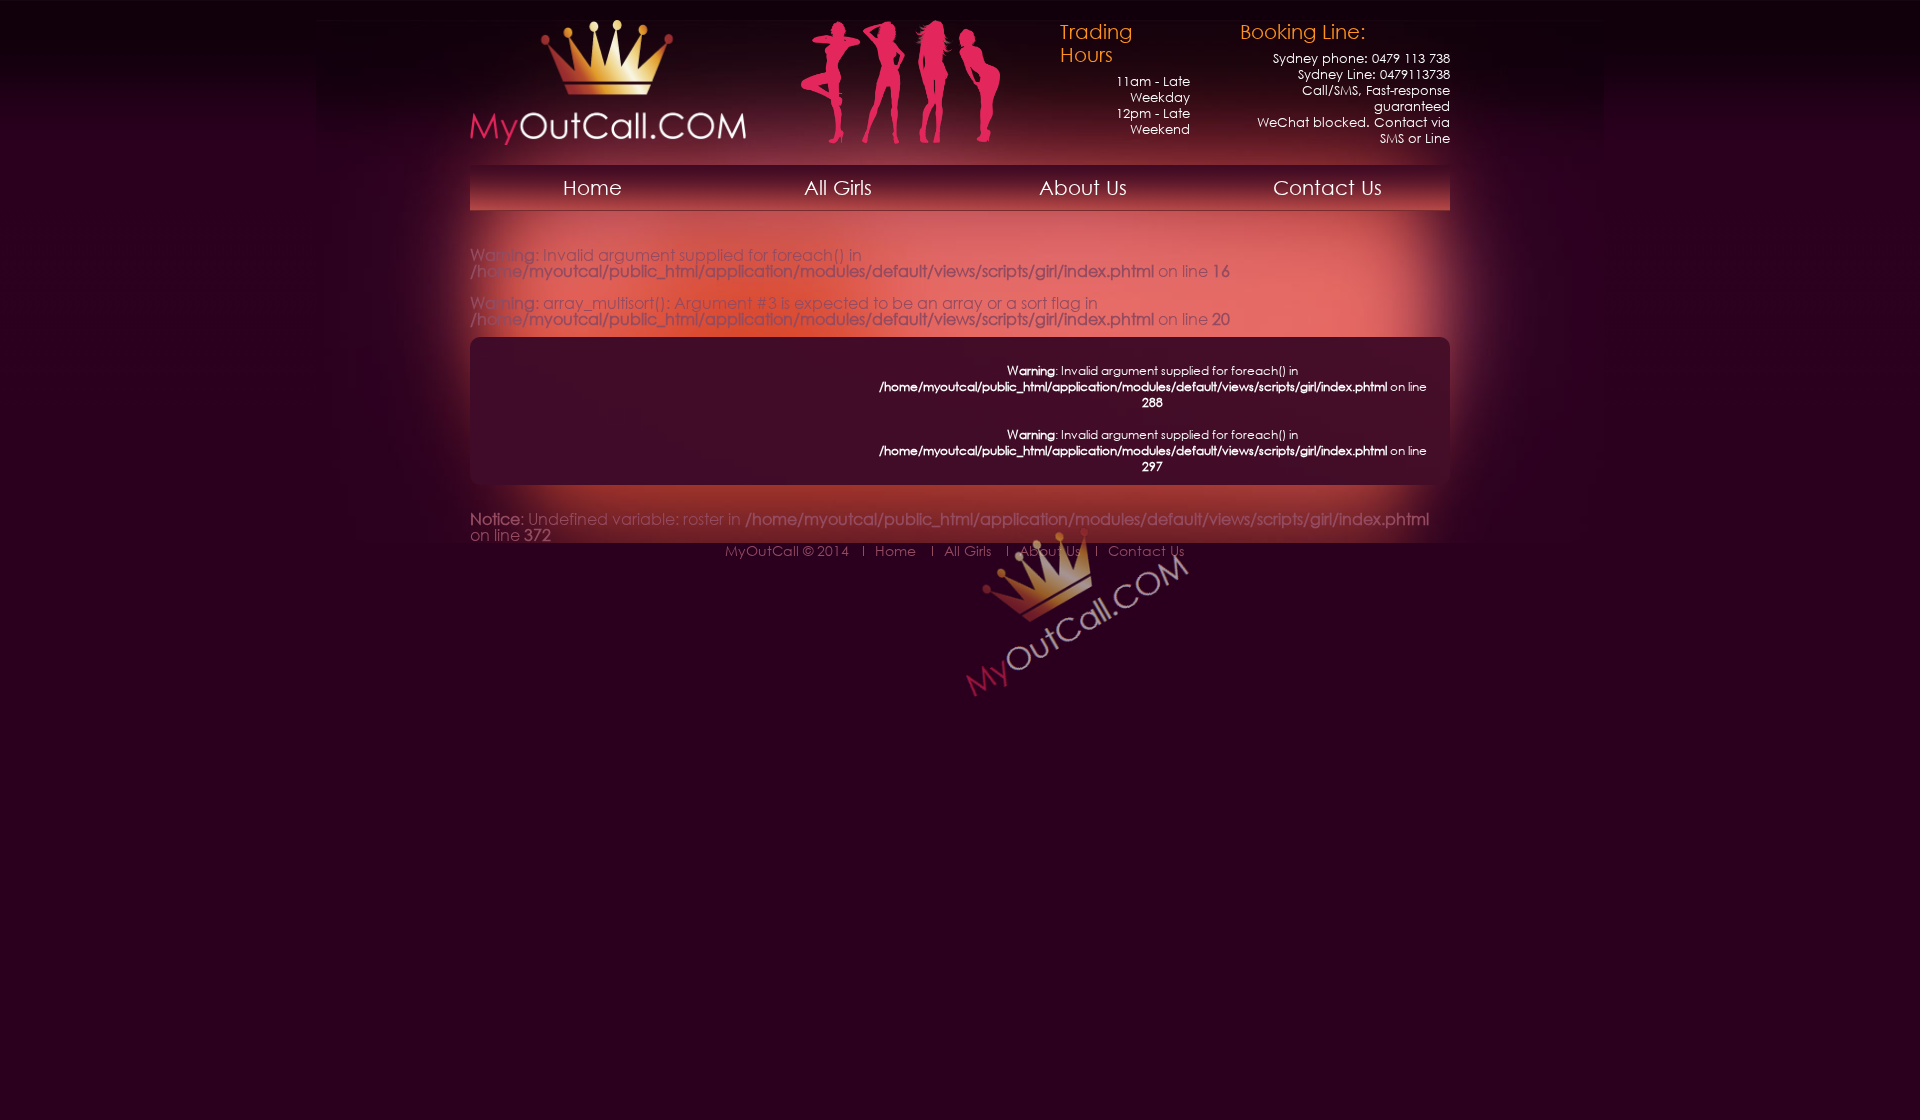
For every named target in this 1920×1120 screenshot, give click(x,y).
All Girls (838, 187)
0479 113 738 (1411, 58)
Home (592, 187)
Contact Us (1327, 187)
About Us (1083, 187)
